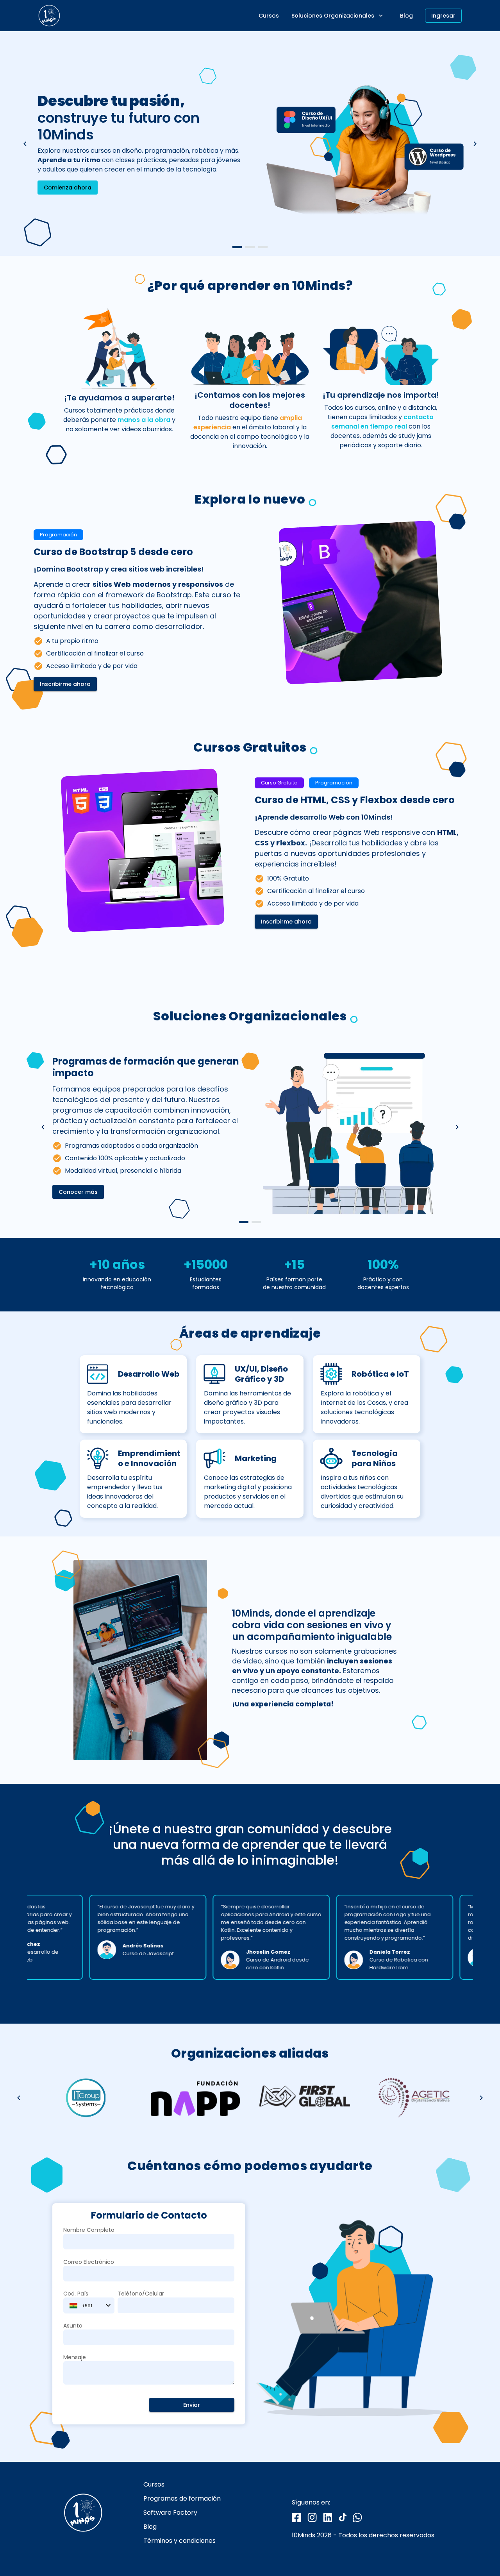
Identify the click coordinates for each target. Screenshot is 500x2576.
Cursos (154, 2485)
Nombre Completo (89, 2230)
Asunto (73, 2326)
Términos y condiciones (179, 2541)
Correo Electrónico (89, 2262)
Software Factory (170, 2513)
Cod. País (76, 2294)
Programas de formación (182, 2499)
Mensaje (75, 2357)
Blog (150, 2527)
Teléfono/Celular (141, 2294)
